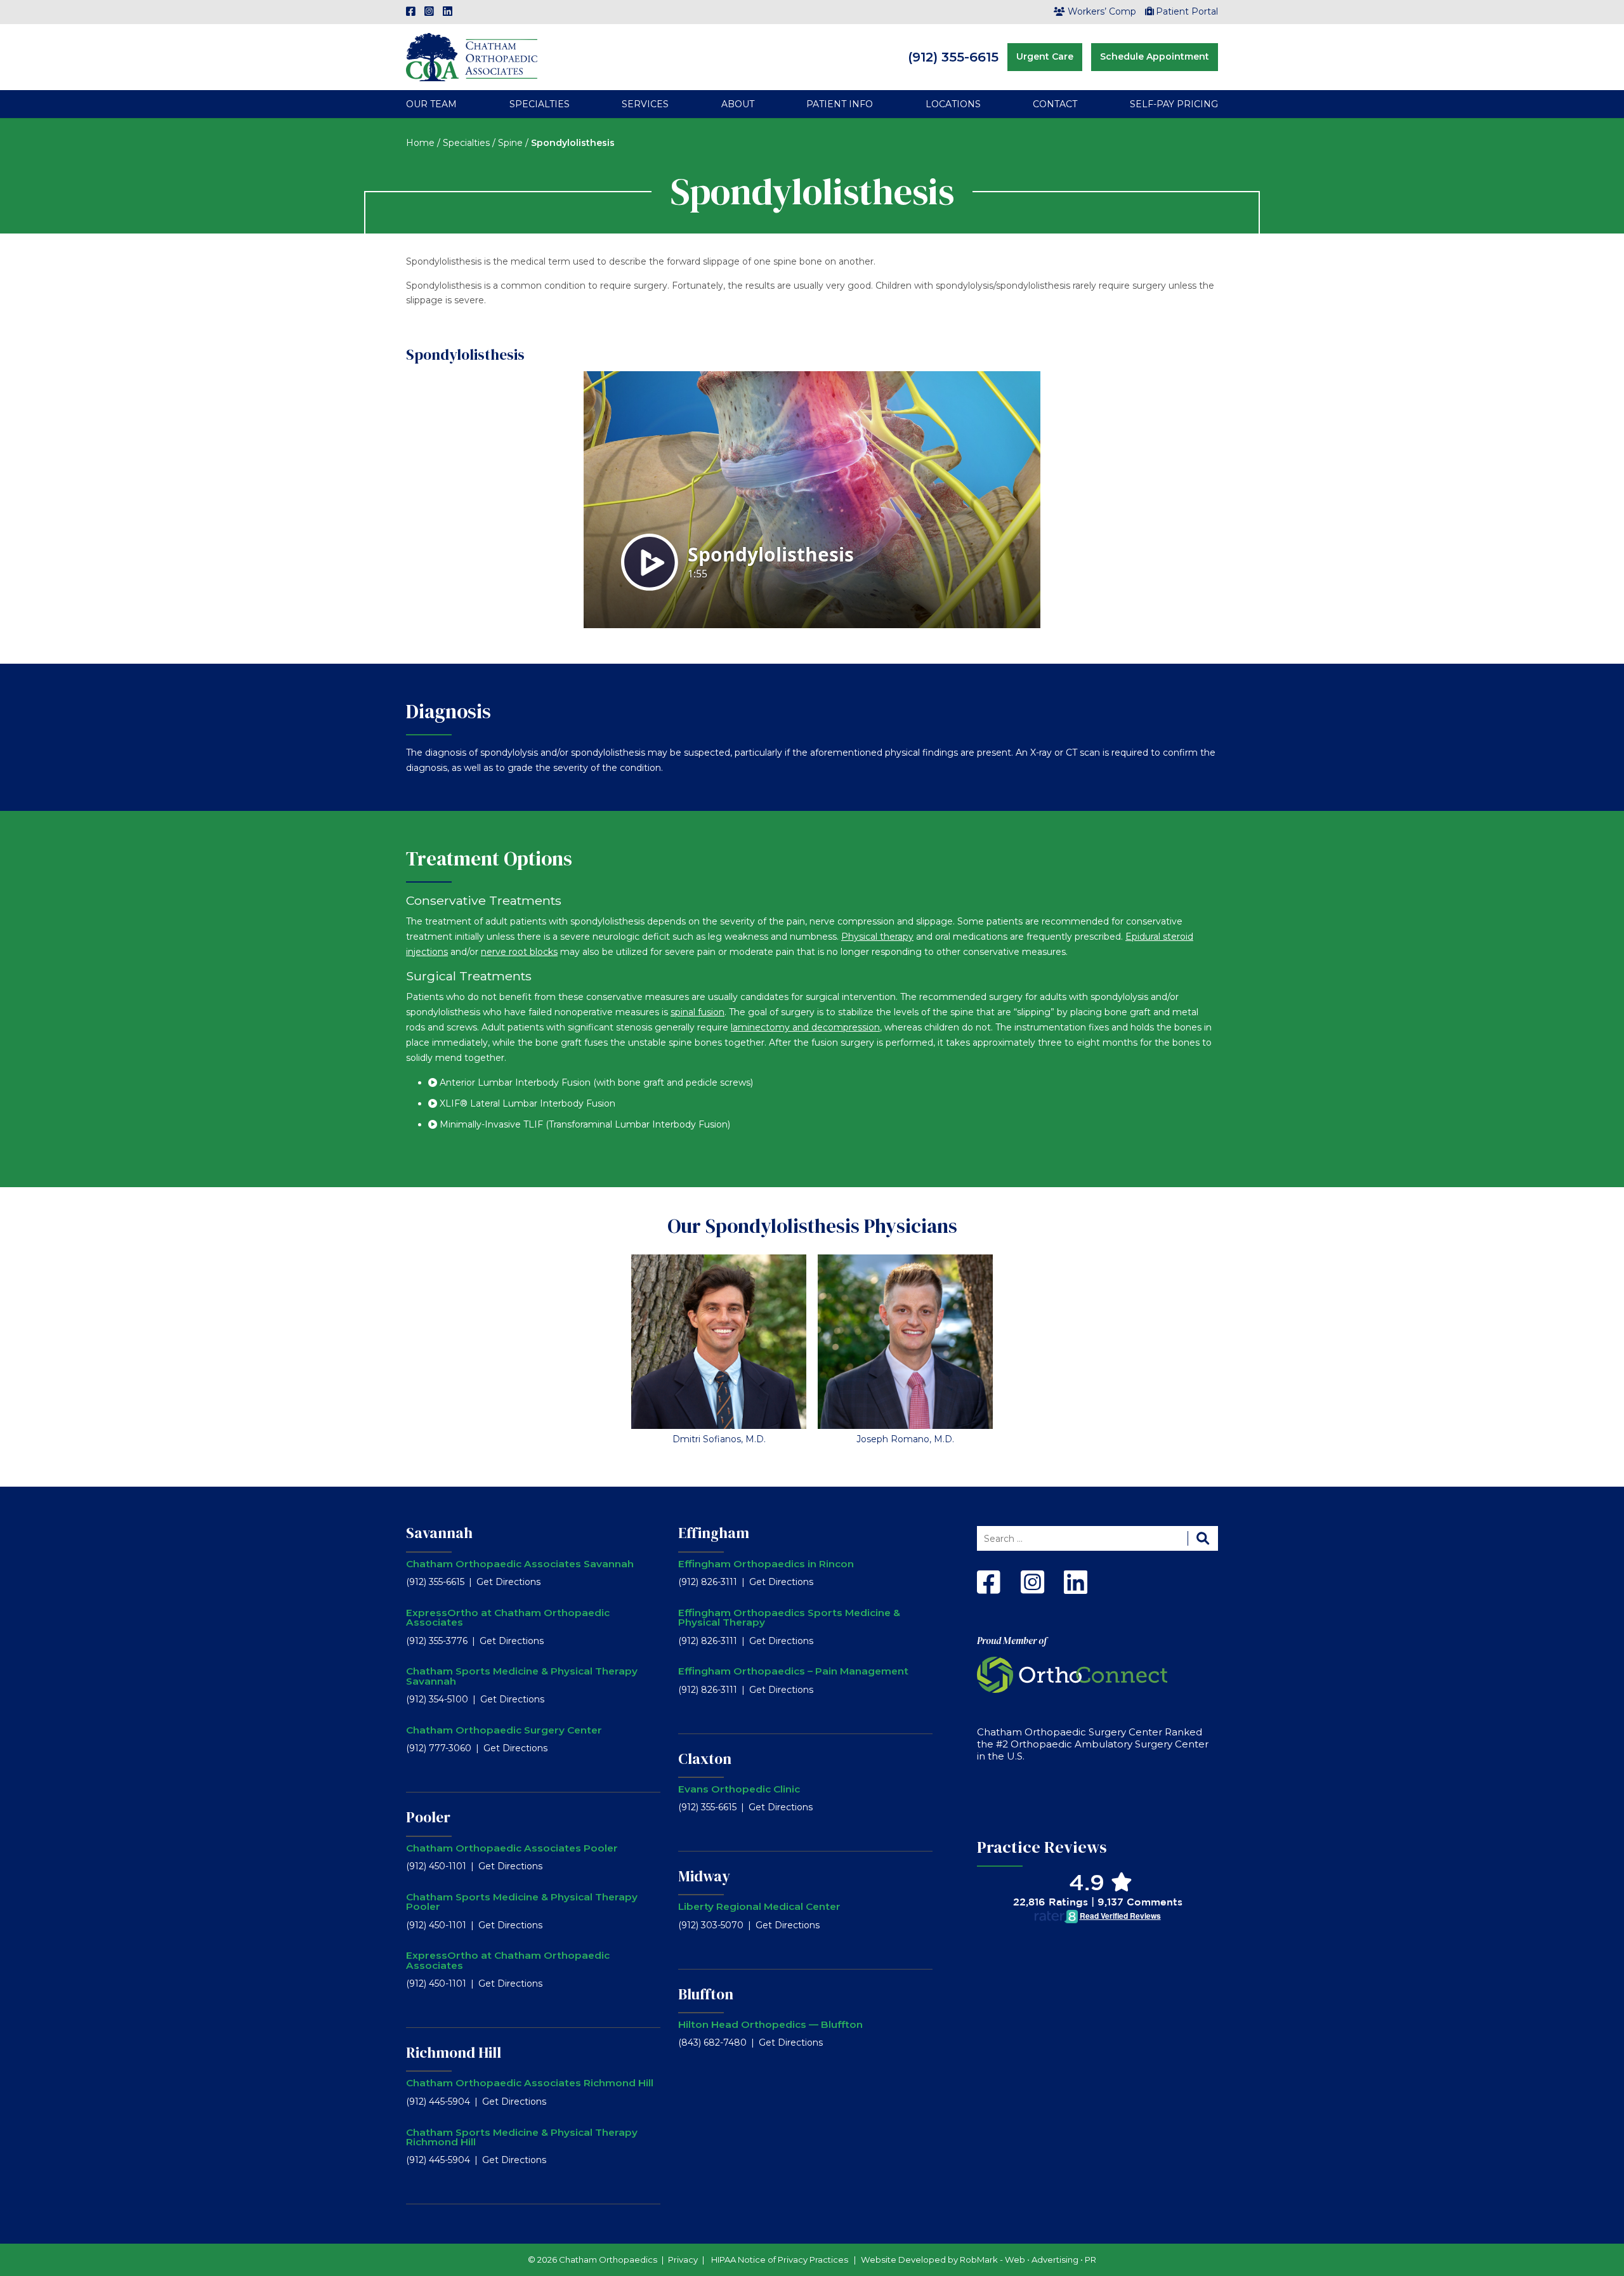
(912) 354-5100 (437, 1699)
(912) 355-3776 (437, 1641)
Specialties (540, 104)
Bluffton (706, 1994)
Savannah (439, 1533)
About (738, 104)
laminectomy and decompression (805, 1027)
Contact (1055, 104)
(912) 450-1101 (436, 1866)
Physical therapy (877, 937)
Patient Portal (1187, 11)
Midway (704, 1876)
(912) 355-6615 (953, 57)
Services (645, 104)
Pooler (428, 1817)
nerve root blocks (519, 952)
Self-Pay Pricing (1174, 104)
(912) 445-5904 (438, 2102)
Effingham (714, 1533)
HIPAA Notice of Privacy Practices (780, 2260)
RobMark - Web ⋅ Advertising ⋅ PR (1028, 2260)
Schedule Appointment (1155, 56)
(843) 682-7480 (712, 2042)
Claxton (705, 1759)
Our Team (431, 104)
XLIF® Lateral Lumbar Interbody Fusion (527, 1103)
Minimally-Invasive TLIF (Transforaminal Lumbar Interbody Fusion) (585, 1124)
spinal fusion (697, 1012)
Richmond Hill (454, 2053)
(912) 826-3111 (708, 1582)
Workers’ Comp (1102, 11)
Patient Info (840, 104)
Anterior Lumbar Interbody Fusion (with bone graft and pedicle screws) (596, 1082)
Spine (510, 143)
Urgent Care (1045, 56)
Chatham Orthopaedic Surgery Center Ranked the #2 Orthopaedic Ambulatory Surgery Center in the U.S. (1093, 1744)
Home (420, 143)
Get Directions (508, 1582)
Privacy (683, 2260)
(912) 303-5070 (711, 1925)
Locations (953, 104)
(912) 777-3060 (439, 1748)
